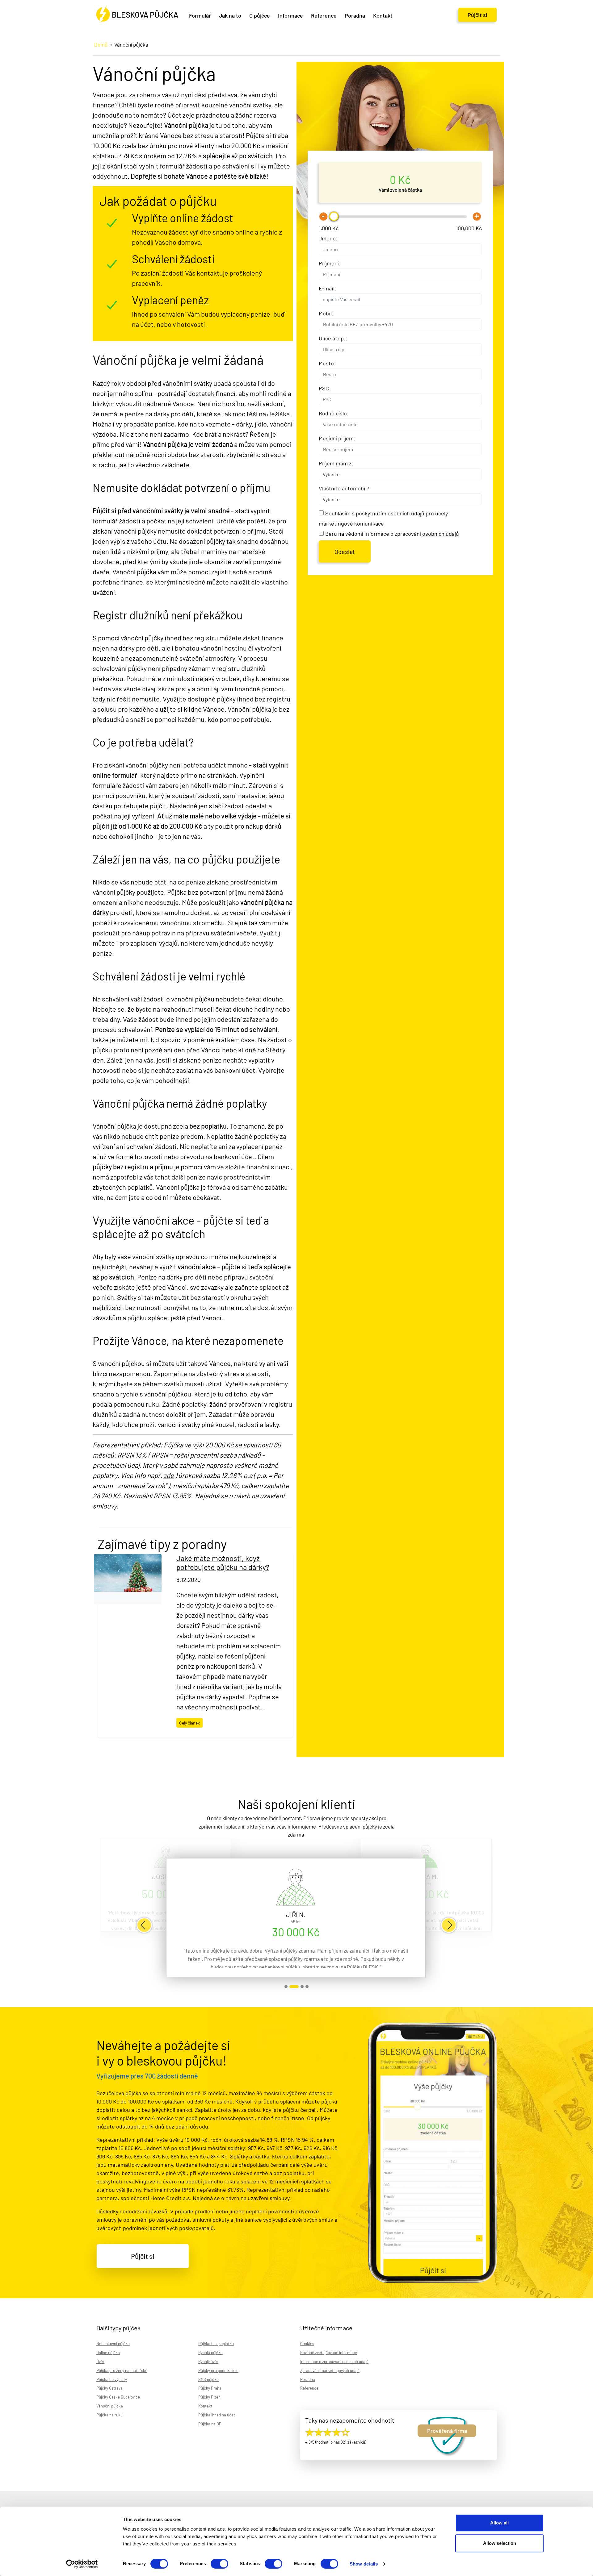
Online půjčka (108, 2353)
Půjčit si (477, 15)
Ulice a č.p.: (333, 338)
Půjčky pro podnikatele (218, 2370)
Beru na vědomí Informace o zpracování (392, 534)
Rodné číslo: (334, 413)
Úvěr (100, 2362)
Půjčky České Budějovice (118, 2397)
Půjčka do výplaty (112, 2379)
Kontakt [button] (383, 15)
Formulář (200, 15)
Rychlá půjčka (210, 2353)
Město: (327, 363)
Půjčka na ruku (109, 2415)
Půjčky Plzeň (209, 2397)
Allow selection (500, 2543)
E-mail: (328, 288)
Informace (290, 15)
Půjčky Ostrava (109, 2388)
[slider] (334, 216)
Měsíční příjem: (337, 438)
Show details (364, 2564)
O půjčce (260, 15)
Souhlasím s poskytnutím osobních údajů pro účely (383, 518)
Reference (324, 15)
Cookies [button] (307, 2344)
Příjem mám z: (336, 463)
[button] (144, 1925)
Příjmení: (330, 263)
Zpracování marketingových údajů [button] (330, 2370)
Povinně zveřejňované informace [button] (329, 2353)
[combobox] (400, 299)
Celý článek (189, 1723)
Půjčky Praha (210, 2388)
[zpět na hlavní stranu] (137, 15)
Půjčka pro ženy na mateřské (122, 2370)
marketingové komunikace (351, 523)
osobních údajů (441, 534)
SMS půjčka (208, 2379)
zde (169, 1475)
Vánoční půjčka (110, 2406)
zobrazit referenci (286, 1987)
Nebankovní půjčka (113, 2344)
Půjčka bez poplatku (216, 2344)
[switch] (219, 2564)
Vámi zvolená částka (400, 190)
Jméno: (328, 238)
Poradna (355, 15)
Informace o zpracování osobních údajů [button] (334, 2362)
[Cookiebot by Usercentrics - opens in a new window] (82, 2564)
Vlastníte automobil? (344, 488)
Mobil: (326, 313)
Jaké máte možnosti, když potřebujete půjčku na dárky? (223, 1563)
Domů (101, 44)
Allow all (499, 2523)
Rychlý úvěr (208, 2362)
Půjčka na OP (210, 2424)
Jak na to (230, 15)
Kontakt (205, 2406)
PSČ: (325, 388)
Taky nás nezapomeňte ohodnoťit (350, 2420)
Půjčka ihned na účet (217, 2415)
